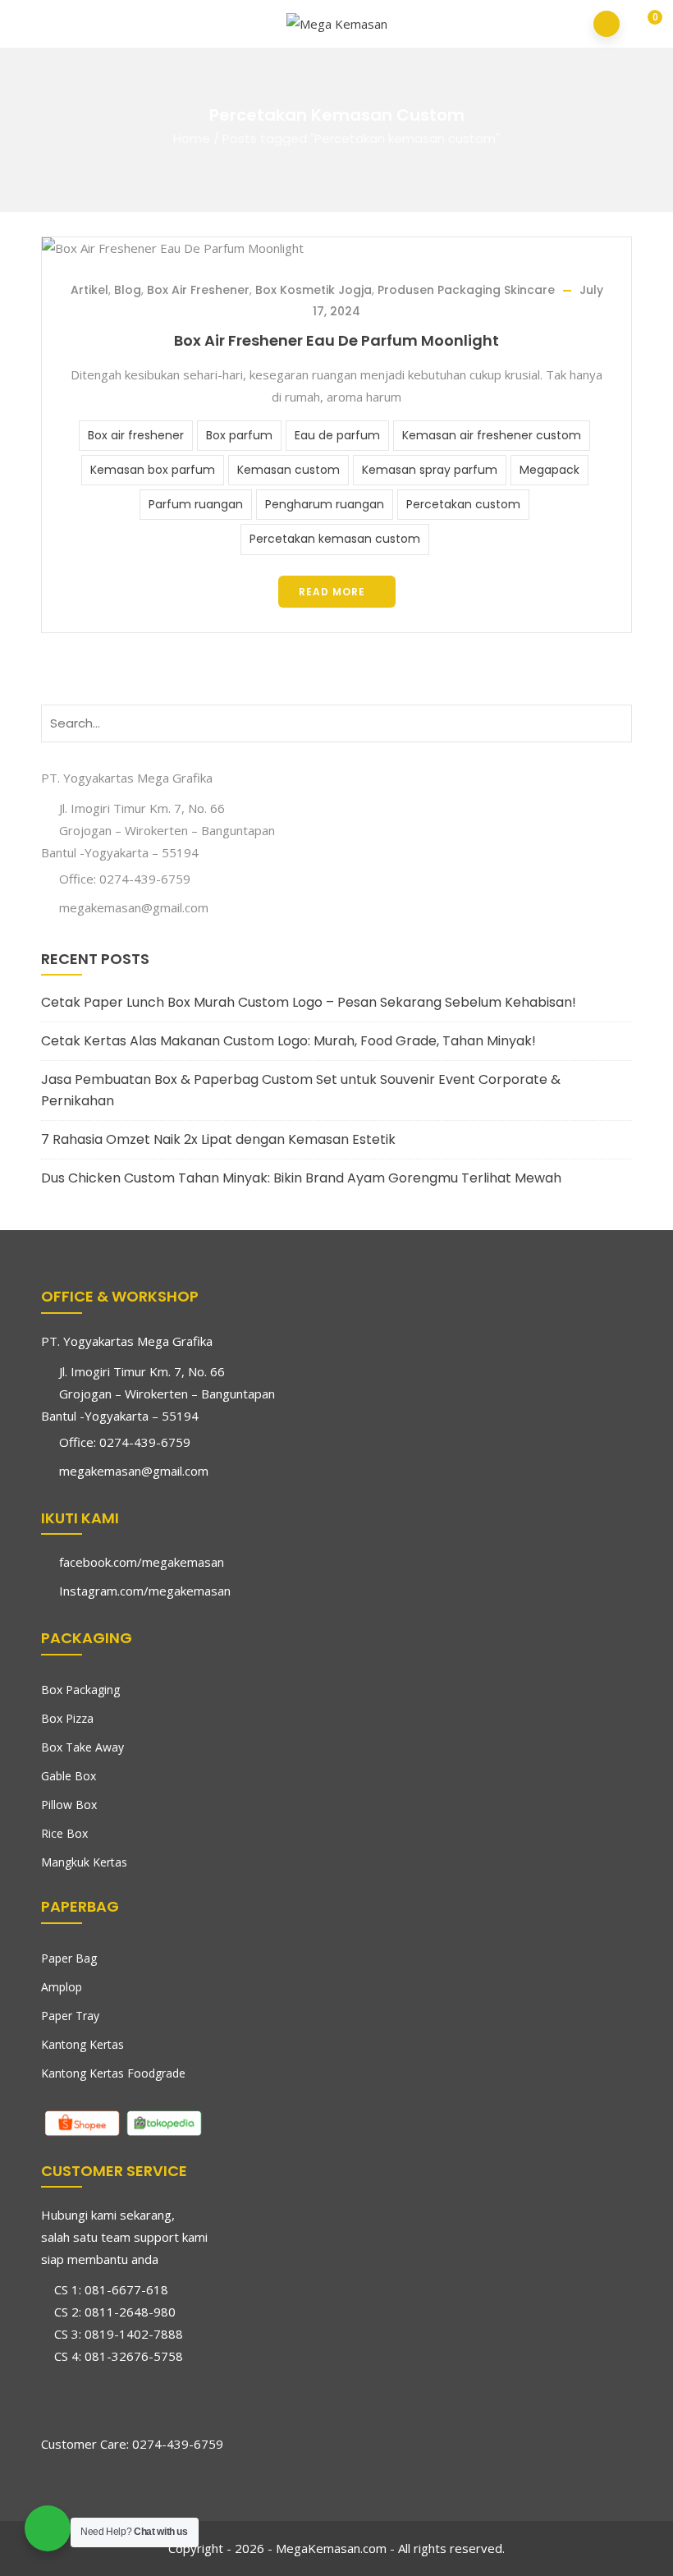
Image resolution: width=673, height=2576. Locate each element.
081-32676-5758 (134, 2356)
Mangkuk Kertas (84, 1862)
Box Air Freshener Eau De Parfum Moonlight (336, 340)
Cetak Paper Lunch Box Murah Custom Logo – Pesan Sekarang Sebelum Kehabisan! (309, 1002)
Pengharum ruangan (325, 504)
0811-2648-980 (130, 2312)
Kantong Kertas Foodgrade (113, 2073)
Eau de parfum (337, 435)
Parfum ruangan (196, 504)
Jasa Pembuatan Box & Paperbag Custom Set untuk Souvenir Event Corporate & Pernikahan (301, 1090)
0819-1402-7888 (134, 2334)
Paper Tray (70, 2016)
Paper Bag (69, 1958)
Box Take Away (82, 1747)
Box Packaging (80, 1690)
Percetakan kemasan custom (335, 539)
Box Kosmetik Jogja (314, 290)
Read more (332, 592)
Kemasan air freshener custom (492, 435)
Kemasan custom (288, 470)
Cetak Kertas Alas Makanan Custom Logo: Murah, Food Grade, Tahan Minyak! (288, 1041)
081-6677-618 (126, 2289)
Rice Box (64, 1833)
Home (192, 138)
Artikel (89, 290)
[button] (644, 25)
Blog (128, 290)
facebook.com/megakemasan (142, 1562)
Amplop (62, 1987)
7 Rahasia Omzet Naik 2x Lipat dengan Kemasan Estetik (218, 1139)
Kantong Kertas (82, 2044)
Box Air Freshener (198, 290)
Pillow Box (69, 1805)
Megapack (549, 470)
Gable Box (69, 1776)
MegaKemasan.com (331, 2548)
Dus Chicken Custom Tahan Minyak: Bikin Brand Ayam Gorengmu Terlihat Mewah (301, 1178)
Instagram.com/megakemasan (145, 1591)
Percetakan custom (463, 504)
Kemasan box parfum (153, 470)
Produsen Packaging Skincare (466, 290)
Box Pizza (67, 1718)
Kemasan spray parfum (430, 470)
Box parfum (239, 435)
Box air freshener (136, 435)
